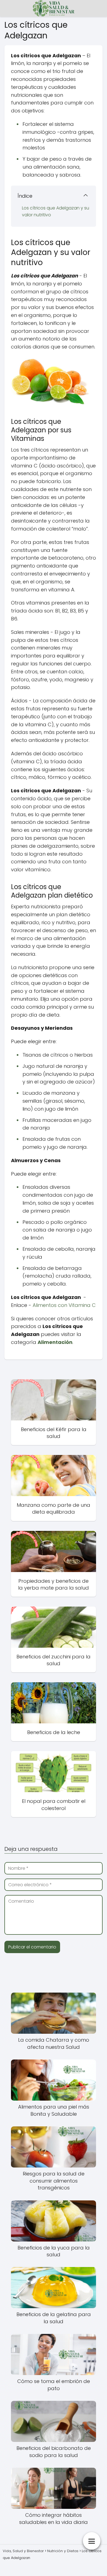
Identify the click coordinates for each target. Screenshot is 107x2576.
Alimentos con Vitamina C (64, 1305)
